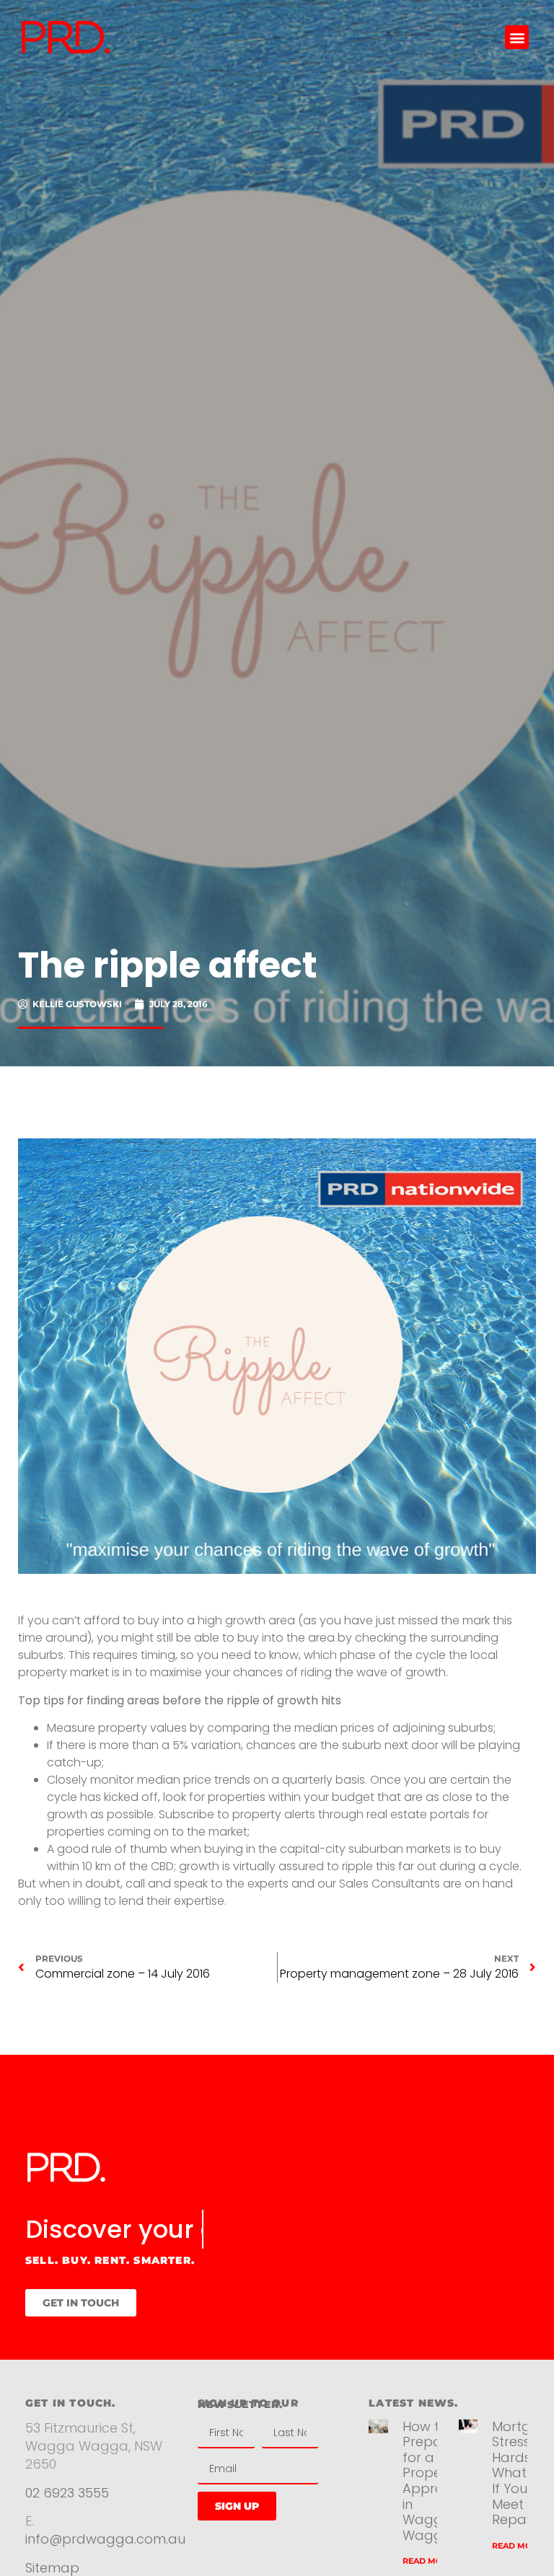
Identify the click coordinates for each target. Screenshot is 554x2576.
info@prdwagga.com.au (105, 2539)
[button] (517, 37)
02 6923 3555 (67, 2493)
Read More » (431, 2561)
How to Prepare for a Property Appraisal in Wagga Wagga (434, 2481)
